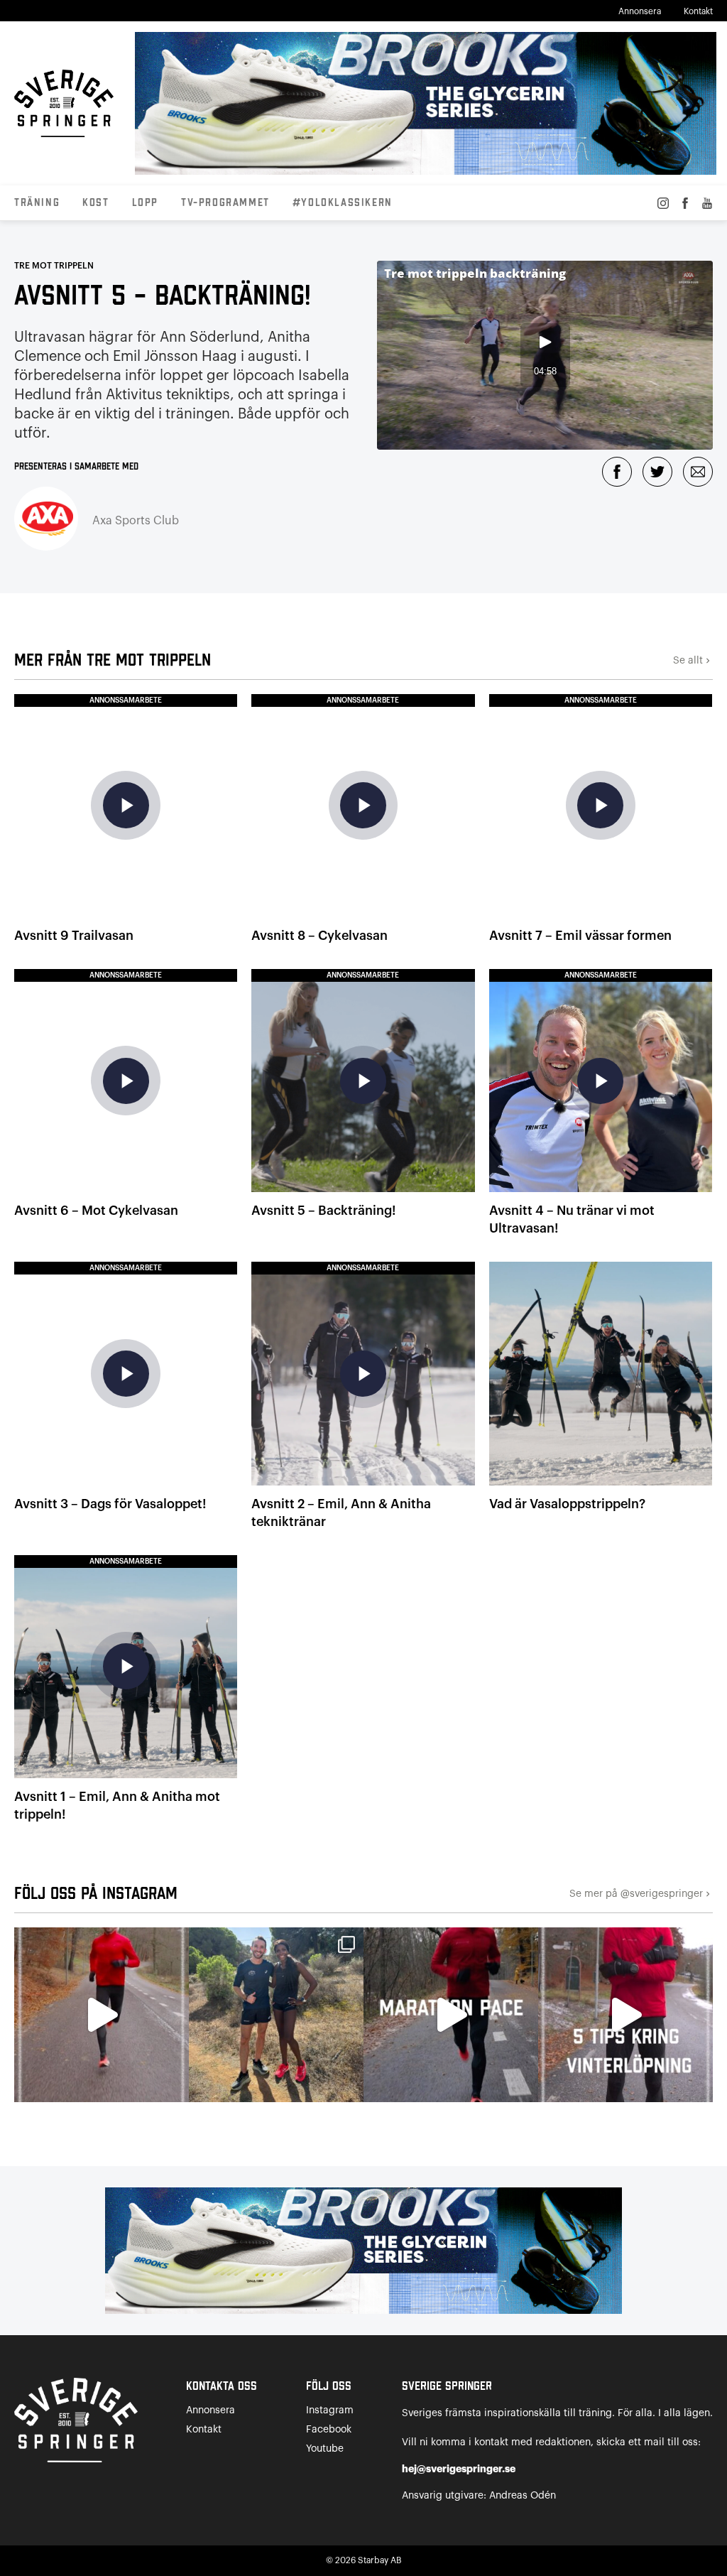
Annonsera (640, 11)
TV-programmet (225, 203)
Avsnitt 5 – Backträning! (323, 1211)
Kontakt (698, 11)
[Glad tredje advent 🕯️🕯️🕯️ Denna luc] (102, 2015)
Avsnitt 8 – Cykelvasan (319, 936)
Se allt (693, 661)
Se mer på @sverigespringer (641, 1894)
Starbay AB (379, 2560)
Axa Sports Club (136, 521)
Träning (37, 203)
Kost (95, 203)
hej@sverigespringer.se (459, 2469)
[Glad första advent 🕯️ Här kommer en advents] (625, 2015)
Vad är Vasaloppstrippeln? (567, 1504)
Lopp (145, 203)
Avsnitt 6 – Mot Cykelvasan (96, 1211)
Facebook (329, 2430)
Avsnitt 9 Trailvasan (74, 936)
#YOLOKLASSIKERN (343, 203)
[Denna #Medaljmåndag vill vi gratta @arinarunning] (276, 2015)
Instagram (330, 2410)
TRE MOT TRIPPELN (54, 266)
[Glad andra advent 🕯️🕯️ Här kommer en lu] (451, 2015)
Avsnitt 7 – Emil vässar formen (580, 936)
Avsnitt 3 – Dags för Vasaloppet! (110, 1504)
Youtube (325, 2449)
